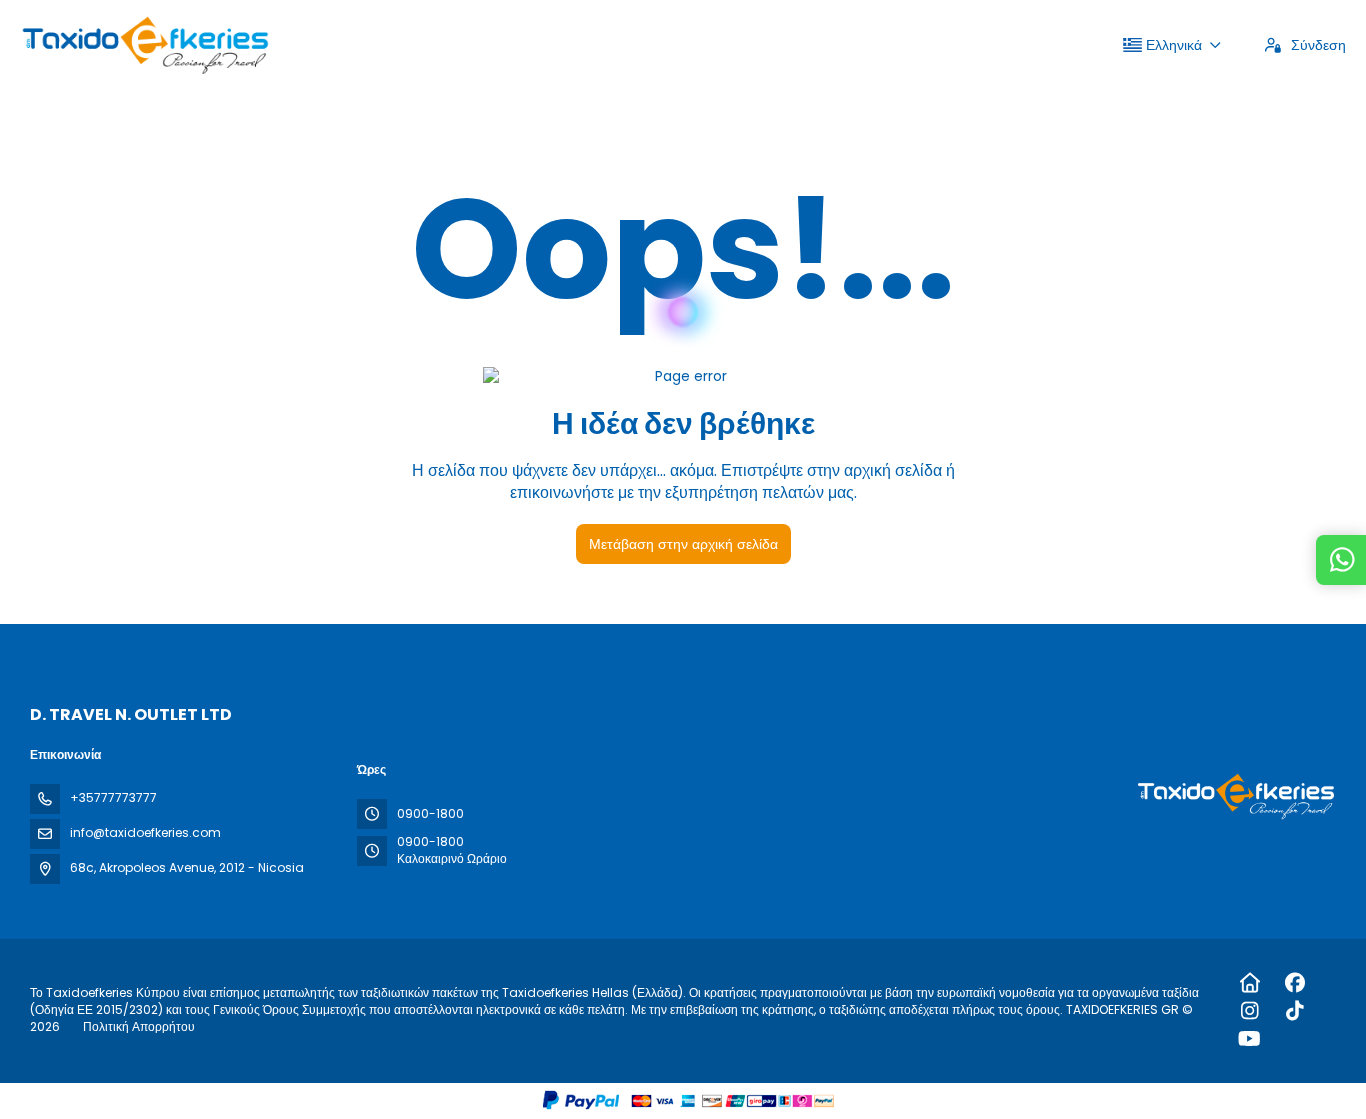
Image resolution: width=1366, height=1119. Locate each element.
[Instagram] (1249, 1011)
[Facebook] (1294, 983)
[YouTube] (1249, 1039)
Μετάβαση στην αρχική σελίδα (683, 544)
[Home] (1249, 983)
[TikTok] (1294, 1011)
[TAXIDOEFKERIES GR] (1234, 796)
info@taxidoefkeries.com (145, 832)
